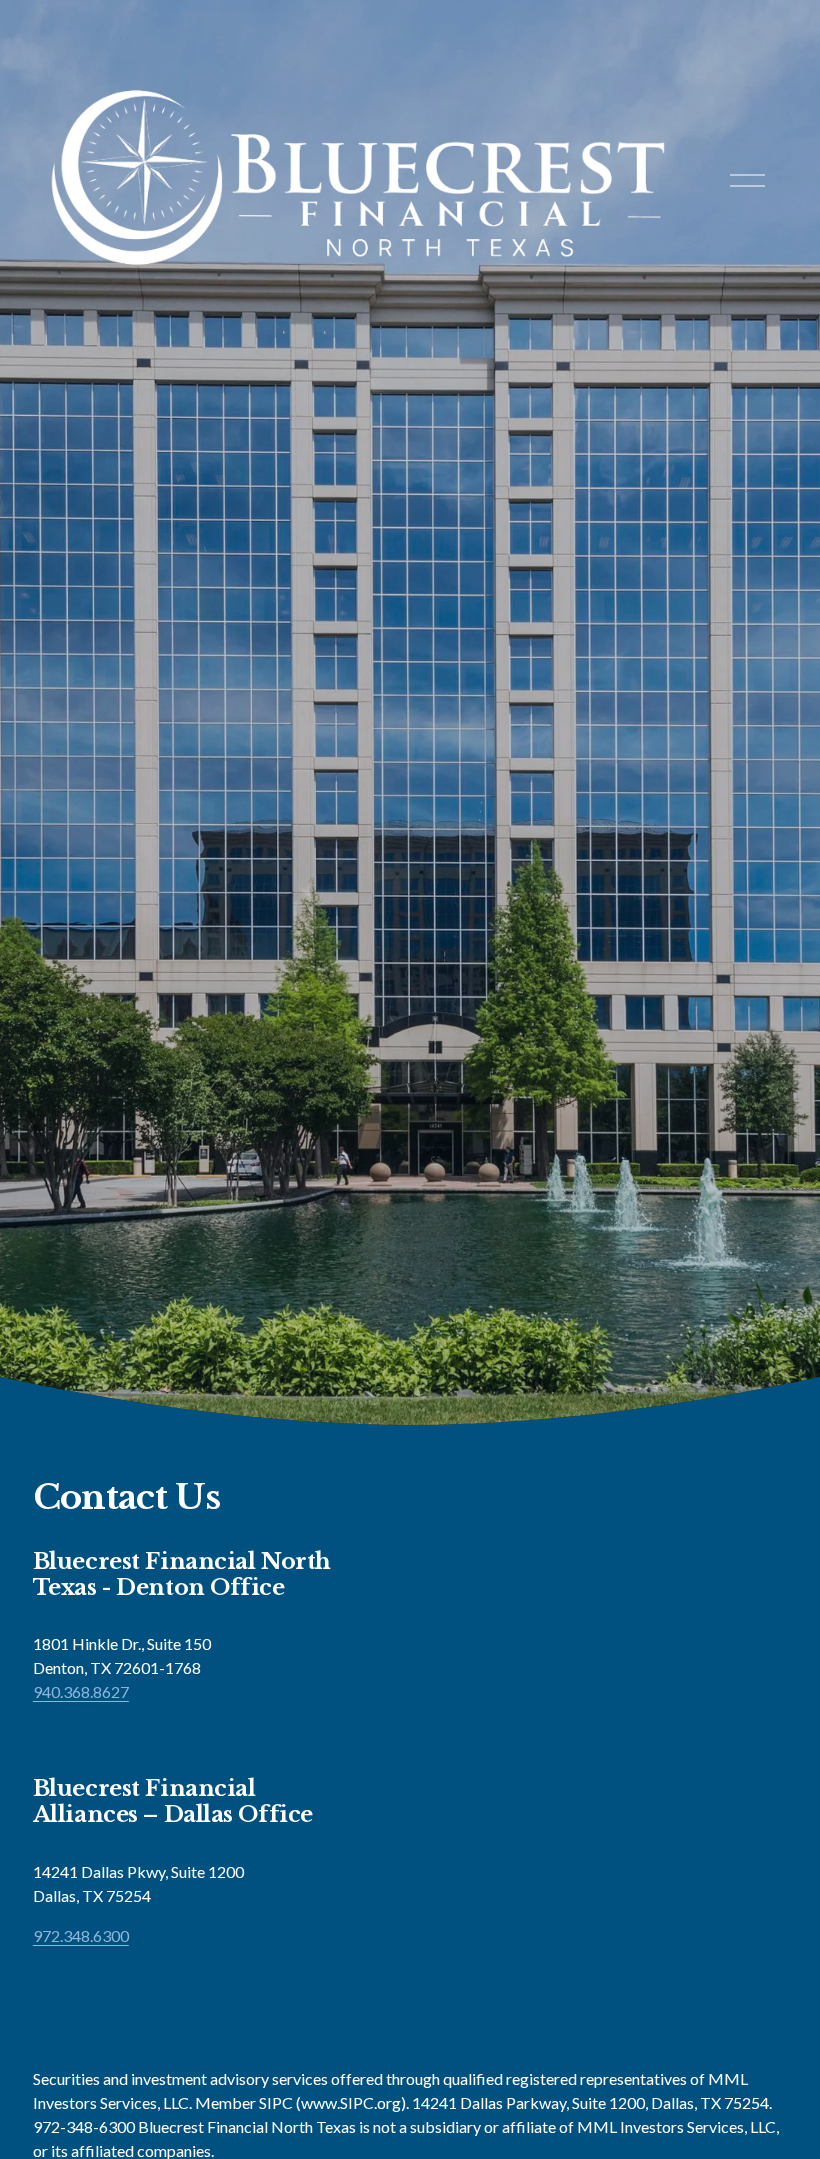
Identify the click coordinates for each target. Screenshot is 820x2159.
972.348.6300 (81, 1935)
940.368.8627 (81, 1691)
